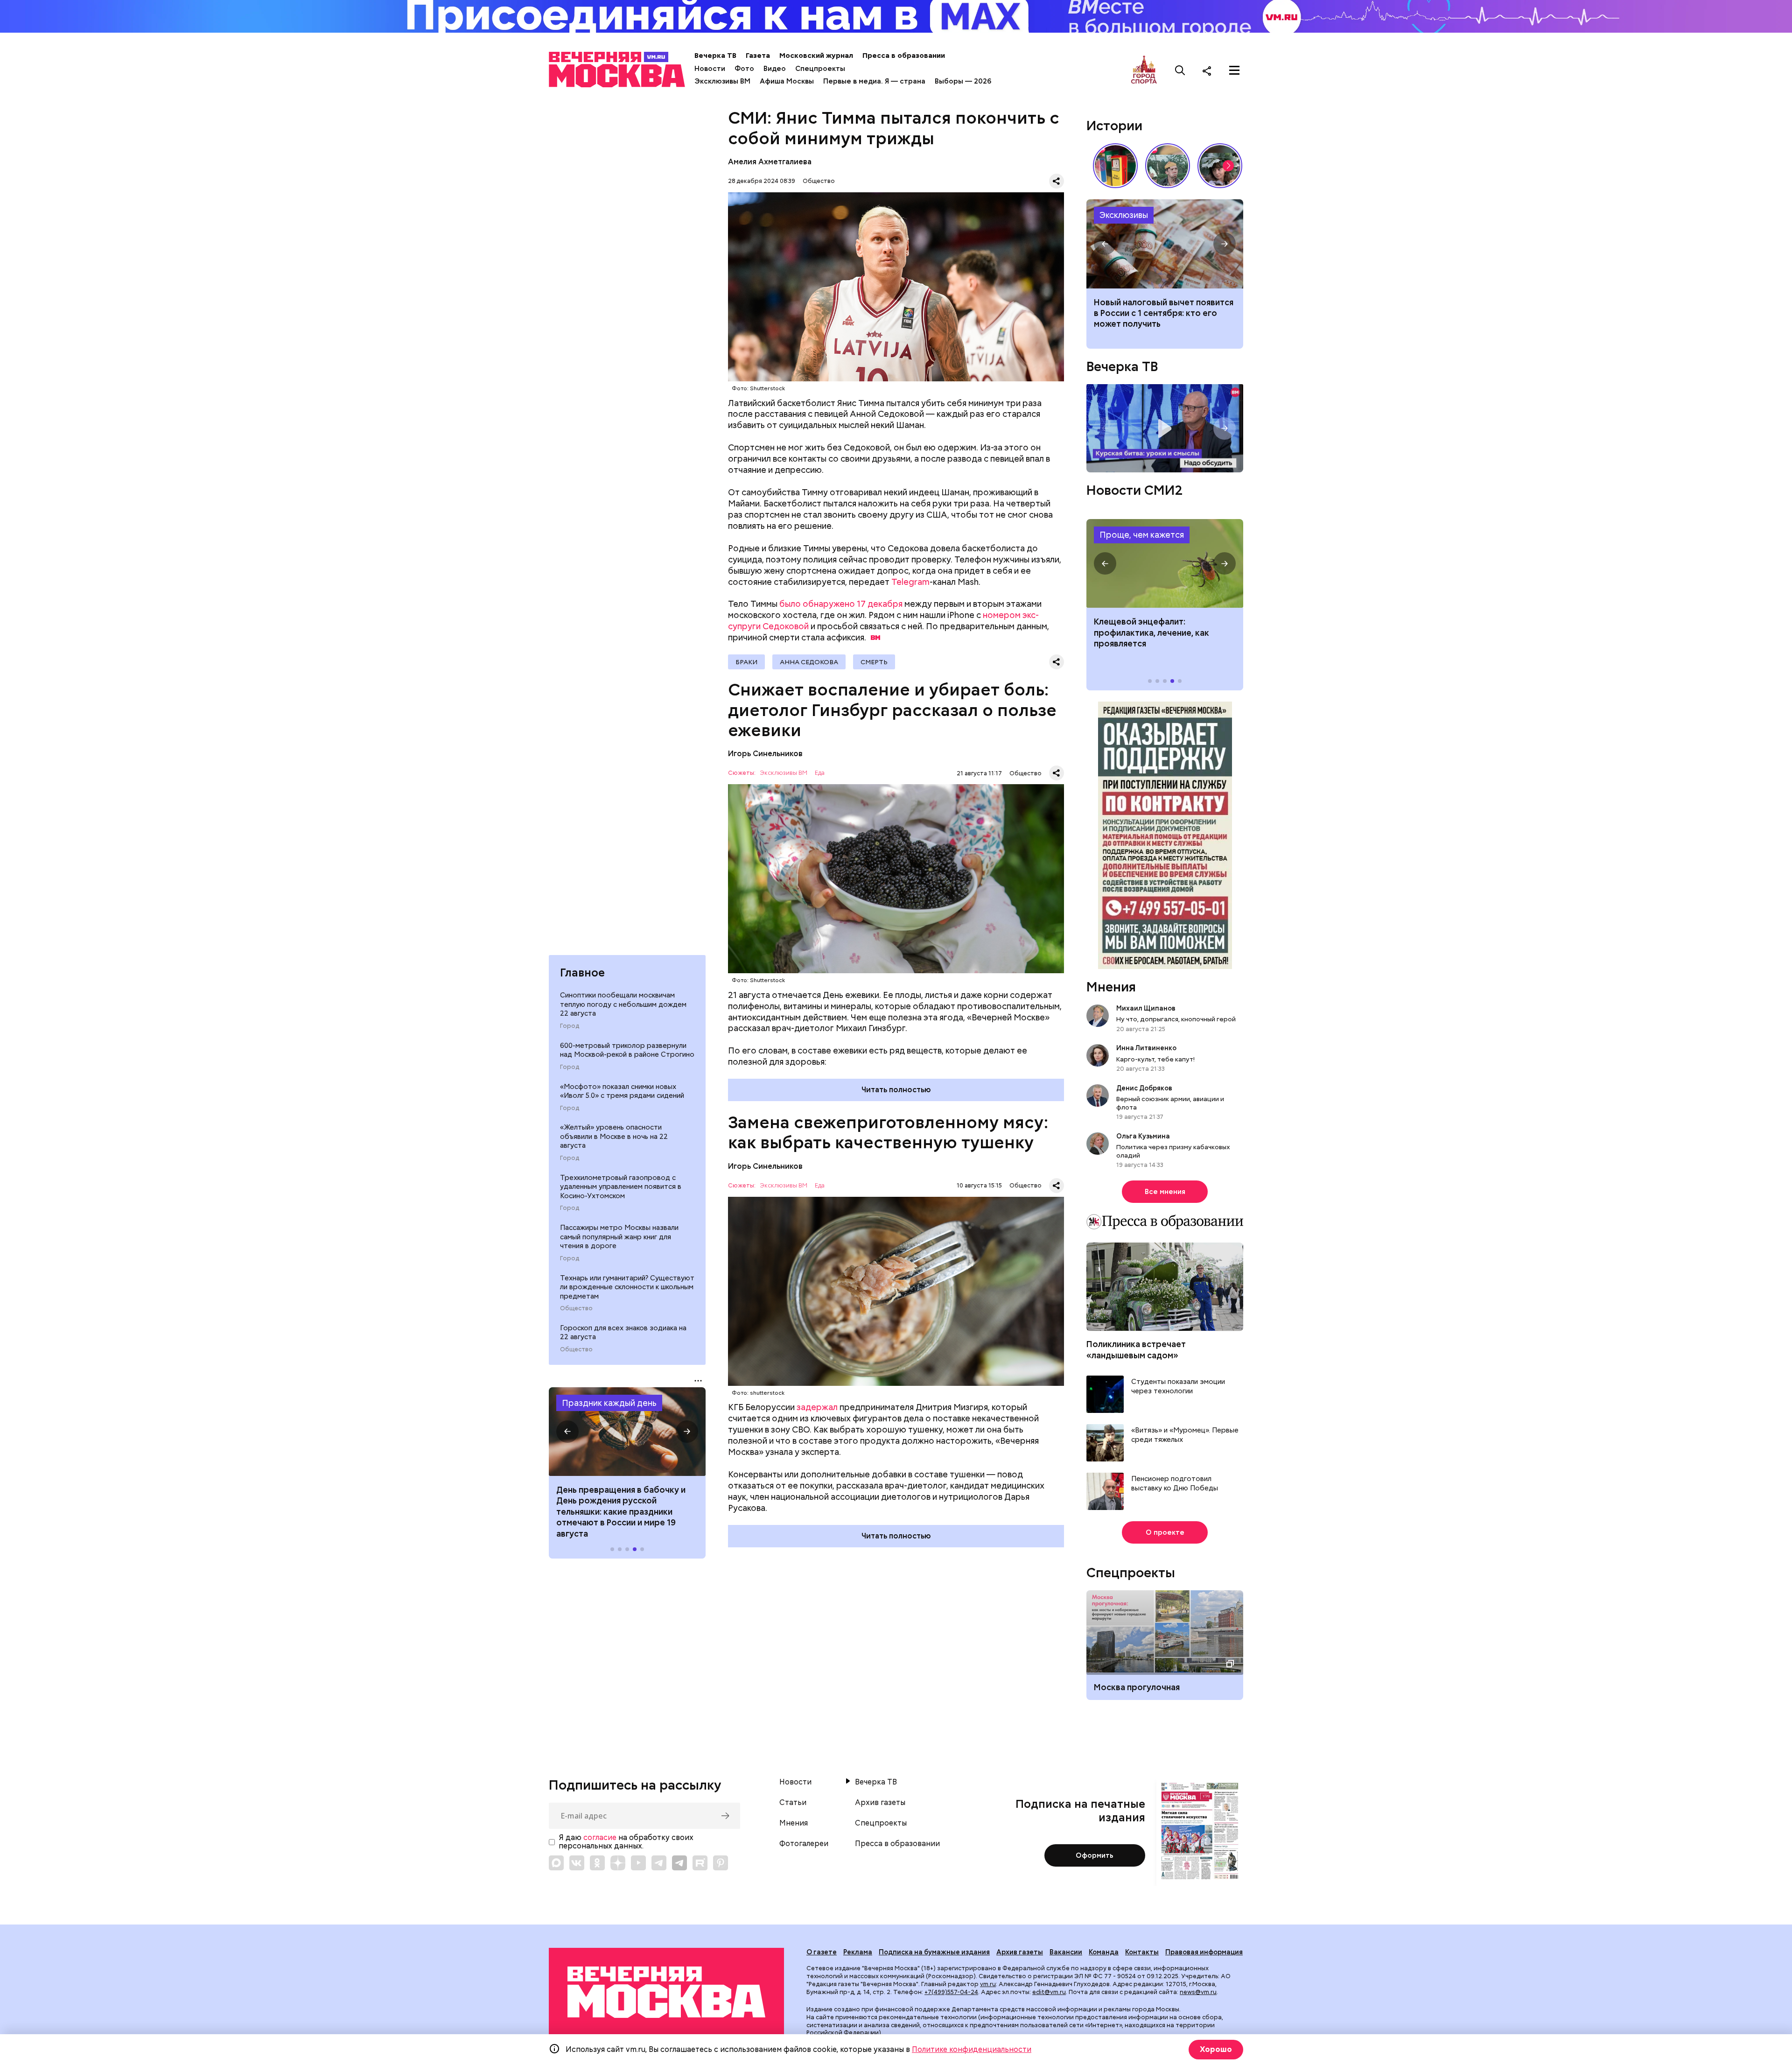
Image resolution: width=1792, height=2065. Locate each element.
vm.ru (988, 1984)
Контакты (1142, 1952)
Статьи (793, 1803)
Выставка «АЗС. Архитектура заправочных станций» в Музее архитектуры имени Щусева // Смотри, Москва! (1115, 166)
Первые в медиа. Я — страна (874, 81)
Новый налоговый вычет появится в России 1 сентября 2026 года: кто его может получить (1165, 244)
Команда (1104, 1952)
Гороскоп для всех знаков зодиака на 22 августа (623, 1333)
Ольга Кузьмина (1144, 1136)
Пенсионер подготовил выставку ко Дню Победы (1175, 1484)
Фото (744, 69)
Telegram (910, 582)
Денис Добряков (1144, 1088)
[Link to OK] (597, 1863)
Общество (576, 1308)
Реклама (858, 1952)
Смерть (874, 662)
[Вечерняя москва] (666, 1992)
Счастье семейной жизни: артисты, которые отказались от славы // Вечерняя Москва (1220, 166)
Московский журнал (816, 56)
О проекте (1165, 1532)
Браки (746, 662)
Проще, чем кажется (1142, 535)
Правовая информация (1204, 1952)
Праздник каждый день (609, 1403)
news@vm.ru (1198, 1992)
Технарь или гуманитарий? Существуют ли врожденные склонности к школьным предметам (627, 1287)
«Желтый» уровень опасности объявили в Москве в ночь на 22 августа (614, 1136)
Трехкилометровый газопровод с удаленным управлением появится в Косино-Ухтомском (621, 1186)
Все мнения (1165, 1192)
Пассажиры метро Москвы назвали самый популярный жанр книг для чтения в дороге (619, 1237)
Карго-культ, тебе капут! (1155, 1059)
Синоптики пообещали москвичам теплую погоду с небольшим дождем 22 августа (623, 1004)
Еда (820, 773)
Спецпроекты (820, 69)
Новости (710, 69)
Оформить (1095, 1855)
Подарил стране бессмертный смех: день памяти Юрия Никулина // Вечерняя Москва (1168, 166)
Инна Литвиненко (1146, 1048)
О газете (822, 1952)
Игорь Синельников (765, 754)
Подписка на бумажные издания (934, 1952)
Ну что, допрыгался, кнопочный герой (1176, 1019)
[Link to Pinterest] (721, 1863)
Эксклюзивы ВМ (722, 81)
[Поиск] (1180, 70)
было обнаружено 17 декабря (841, 604)
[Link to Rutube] (700, 1863)
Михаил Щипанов (1146, 1008)
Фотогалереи (804, 1844)
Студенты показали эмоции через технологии (1178, 1387)
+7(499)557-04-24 (951, 1992)
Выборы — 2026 (963, 81)
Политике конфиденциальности (972, 2049)
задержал (817, 1407)
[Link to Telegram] (659, 1863)
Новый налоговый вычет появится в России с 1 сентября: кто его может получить (1164, 313)
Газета (758, 56)
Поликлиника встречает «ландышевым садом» (1136, 1349)
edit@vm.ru (1049, 1992)
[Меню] (1234, 70)
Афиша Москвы (787, 81)
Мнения (1111, 987)
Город (570, 1025)
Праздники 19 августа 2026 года (627, 1432)
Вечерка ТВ (715, 56)
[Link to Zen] (618, 1863)
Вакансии (1066, 1952)
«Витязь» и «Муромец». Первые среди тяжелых (1185, 1435)
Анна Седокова (809, 662)
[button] (567, 1432)
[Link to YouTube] (638, 1863)
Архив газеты (880, 1803)
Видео (775, 69)
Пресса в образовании (904, 56)
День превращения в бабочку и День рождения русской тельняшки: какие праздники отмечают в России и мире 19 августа (621, 1512)
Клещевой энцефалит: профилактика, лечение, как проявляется (1165, 563)
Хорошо (1216, 2049)
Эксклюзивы (1124, 215)
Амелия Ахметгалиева (770, 162)
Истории (1114, 126)
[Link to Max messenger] (556, 1863)
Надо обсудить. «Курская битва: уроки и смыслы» (1165, 428)
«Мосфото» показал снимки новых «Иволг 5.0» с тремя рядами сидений (622, 1091)
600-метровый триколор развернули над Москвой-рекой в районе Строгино (627, 1050)
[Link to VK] (577, 1863)
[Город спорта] (1144, 70)
